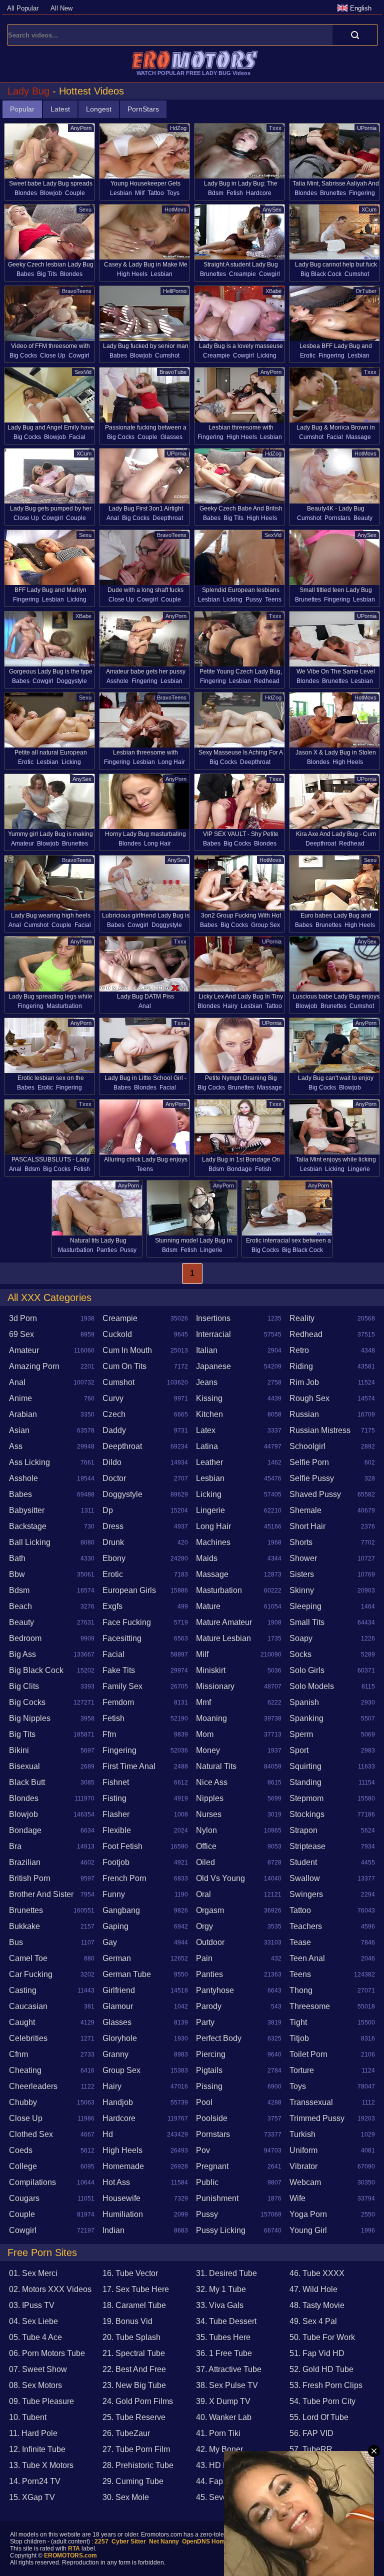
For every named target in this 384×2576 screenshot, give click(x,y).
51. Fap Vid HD (317, 2353)
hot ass (116, 2182)
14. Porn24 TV (35, 2481)
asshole (117, 681)
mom (205, 1734)
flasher (116, 1814)
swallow (305, 1878)
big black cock (321, 274)
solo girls (307, 1670)
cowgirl (269, 274)
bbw (17, 1574)
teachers (306, 1926)
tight (298, 2022)
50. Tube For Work (322, 2337)
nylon (206, 1830)
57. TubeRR (311, 2449)
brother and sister (41, 1894)
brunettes (333, 193)
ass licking (29, 1462)
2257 (101, 2541)
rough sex (309, 1398)
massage (358, 437)
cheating (25, 2070)
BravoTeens (77, 291)
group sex (265, 925)
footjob (116, 1862)
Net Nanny (164, 2541)
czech (114, 1414)
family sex (122, 1686)
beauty (363, 518)
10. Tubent (28, 2417)
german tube (127, 1974)
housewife (121, 2198)
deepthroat (168, 518)
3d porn (23, 1318)
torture (302, 2070)
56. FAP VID (311, 2433)
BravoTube (173, 372)
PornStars (143, 109)
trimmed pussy (317, 2118)
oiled (205, 1862)
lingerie (359, 1169)
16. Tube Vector (130, 2273)
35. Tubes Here (223, 2337)
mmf (203, 1702)
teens (273, 599)
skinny (302, 1590)
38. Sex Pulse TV (227, 2385)
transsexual (311, 2102)
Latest (60, 109)
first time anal (129, 1766)
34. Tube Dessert (226, 2321)
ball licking (30, 1542)
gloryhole (120, 2038)
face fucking (127, 1622)
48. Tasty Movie (317, 2305)
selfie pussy (312, 1478)
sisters (302, 1574)
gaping (115, 1926)
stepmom (306, 1798)
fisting (114, 1798)
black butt (27, 1782)
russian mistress (320, 1430)
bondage (239, 1169)
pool (204, 2102)
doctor (114, 1478)
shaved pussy (315, 1494)
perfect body (219, 2038)
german (117, 1958)
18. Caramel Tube (134, 2305)
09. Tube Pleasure (41, 2401)
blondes (26, 193)
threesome (310, 2006)
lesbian (121, 193)
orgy (204, 1926)
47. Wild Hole (313, 2289)
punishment (217, 2198)
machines (213, 1542)
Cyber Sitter (129, 2541)
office (206, 1846)
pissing (209, 2086)
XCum (369, 209)
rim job (304, 1382)
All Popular (23, 8)
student (303, 1862)
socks (300, 1654)
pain (204, 1958)
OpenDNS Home (205, 2541)
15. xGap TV (32, 2497)
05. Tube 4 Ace (35, 2337)
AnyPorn (81, 128)
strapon (303, 1830)
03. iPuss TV (32, 2305)
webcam (305, 2182)
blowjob (51, 193)
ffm (109, 1734)
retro (299, 1350)
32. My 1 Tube (221, 2289)
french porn (124, 1878)
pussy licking (221, 2230)
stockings (307, 1814)
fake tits (119, 1670)
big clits (24, 1686)
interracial (213, 1334)
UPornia (367, 128)
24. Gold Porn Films (138, 2401)
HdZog (178, 128)
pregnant (212, 2166)
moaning (211, 1718)
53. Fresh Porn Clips (326, 2385)
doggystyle (72, 681)
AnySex (272, 209)
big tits (47, 274)
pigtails (209, 2070)
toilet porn (308, 2054)
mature (208, 1606)
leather (209, 1462)
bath (17, 1558)
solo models (312, 1686)
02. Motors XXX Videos (50, 2289)
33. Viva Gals (220, 2305)
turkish (302, 2134)
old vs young (220, 1878)
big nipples (30, 1718)
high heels (132, 274)
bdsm (216, 193)
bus (16, 1942)
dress (113, 1526)
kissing (209, 1398)
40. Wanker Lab (224, 2417)
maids (207, 1558)
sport (299, 1750)
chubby (23, 2102)
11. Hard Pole (33, 2433)
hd (108, 2134)
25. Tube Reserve (134, 2417)
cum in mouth (127, 1350)
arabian (23, 1414)
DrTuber (366, 291)
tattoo (156, 193)
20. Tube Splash (131, 2337)
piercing (211, 2054)
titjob (299, 2038)
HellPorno (175, 291)
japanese (213, 1366)
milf (140, 193)
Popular (22, 109)
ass (16, 1446)
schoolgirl (307, 1446)
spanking (306, 1718)
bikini (19, 1750)
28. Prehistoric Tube (138, 2465)
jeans (207, 1382)
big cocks (23, 355)
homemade (123, 2166)
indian (113, 2230)
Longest (99, 109)
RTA (74, 2548)
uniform (303, 2150)
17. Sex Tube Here (136, 2289)
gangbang (121, 1910)
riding (301, 1366)
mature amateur (224, 1622)
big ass (22, 1654)
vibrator (303, 2166)
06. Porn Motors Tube (47, 2353)
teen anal (307, 1958)
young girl (308, 2230)
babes (25, 274)
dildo (112, 1462)
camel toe (28, 1958)
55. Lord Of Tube (319, 2417)
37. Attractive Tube (229, 2369)
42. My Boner (219, 2449)
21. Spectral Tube (134, 2353)
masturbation (64, 1006)
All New (61, 8)
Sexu (85, 209)
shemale (305, 1510)
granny (115, 2054)
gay (110, 1942)
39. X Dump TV (223, 2401)
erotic (308, 355)
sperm (301, 1734)
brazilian (25, 1862)
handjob (118, 2102)
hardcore (259, 193)
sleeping (305, 1606)
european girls (129, 1590)
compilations (32, 2182)
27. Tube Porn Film (136, 2449)
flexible (117, 1830)
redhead (267, 681)
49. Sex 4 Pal (313, 2321)
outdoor (210, 1942)
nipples (210, 1798)
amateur (22, 843)
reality (302, 1318)
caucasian (28, 2006)
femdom (118, 1702)
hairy (230, 1006)
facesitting (122, 1638)
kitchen (209, 1414)
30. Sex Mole (126, 2497)
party (205, 2022)
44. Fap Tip (216, 2481)
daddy (114, 1430)
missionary (215, 1686)
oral (203, 1894)
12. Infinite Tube (37, 2449)
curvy (113, 1398)
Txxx (275, 128)
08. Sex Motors (35, 2385)
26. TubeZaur (126, 2433)
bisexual (24, 1766)
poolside (212, 2118)
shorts (301, 1542)
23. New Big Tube (134, 2385)
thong (301, 1990)
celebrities (28, 2038)
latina (207, 1446)
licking (267, 355)
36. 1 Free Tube (224, 2353)
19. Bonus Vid (127, 2321)
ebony (114, 1558)
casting (23, 1990)
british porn (30, 1878)
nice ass (212, 1782)
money (208, 1750)
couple (75, 193)
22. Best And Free (134, 2369)
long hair (171, 762)
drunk (113, 1542)
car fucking (31, 1974)
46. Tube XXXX (317, 2273)
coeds (21, 2150)
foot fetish (122, 1846)
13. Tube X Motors (41, 2465)
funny (114, 1894)
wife (297, 2198)
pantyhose (215, 1990)
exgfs (112, 1606)
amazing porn (34, 1366)
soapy (301, 1638)
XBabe (273, 291)
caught (22, 2022)
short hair (307, 1526)
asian (19, 1430)
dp (108, 1510)
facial (77, 437)
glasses (171, 437)
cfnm (18, 2054)
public (207, 2182)
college (23, 2166)
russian (304, 1414)
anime (20, 1398)
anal (113, 518)
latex (206, 1430)
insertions (213, 1318)
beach (20, 1606)
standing (305, 1782)
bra (15, 1846)
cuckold (117, 1334)
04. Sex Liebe (33, 2321)
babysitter (27, 1510)
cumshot (357, 274)
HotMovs (175, 209)
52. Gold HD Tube (321, 2369)
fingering (362, 193)
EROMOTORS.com (70, 2555)
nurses (209, 1814)
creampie (242, 274)
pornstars (337, 518)
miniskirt (211, 1670)
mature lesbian (223, 1638)
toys (173, 193)
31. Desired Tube (226, 2273)
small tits (307, 1622)
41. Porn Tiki (218, 2433)
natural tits (216, 1766)
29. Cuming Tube (133, 2481)
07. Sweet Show (38, 2369)
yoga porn (308, 2214)
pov (203, 2150)
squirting (305, 1766)
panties (107, 1250)
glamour (118, 2006)
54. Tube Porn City (322, 2401)
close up (53, 355)
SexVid (83, 372)
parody (209, 2006)
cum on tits (124, 1366)
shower (303, 1558)
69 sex (21, 1334)
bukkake (24, 1926)
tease (300, 1942)
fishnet (116, 1782)
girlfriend (119, 1990)
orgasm (210, 1910)
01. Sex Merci (33, 2273)
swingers (306, 1894)
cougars (24, 2198)
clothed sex (31, 2134)
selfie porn (309, 1462)
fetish (235, 193)
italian (207, 1350)
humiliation (123, 2214)
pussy (254, 599)
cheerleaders (33, 2086)
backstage (28, 1526)
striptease (307, 1846)
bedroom (25, 1638)
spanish (304, 1702)
